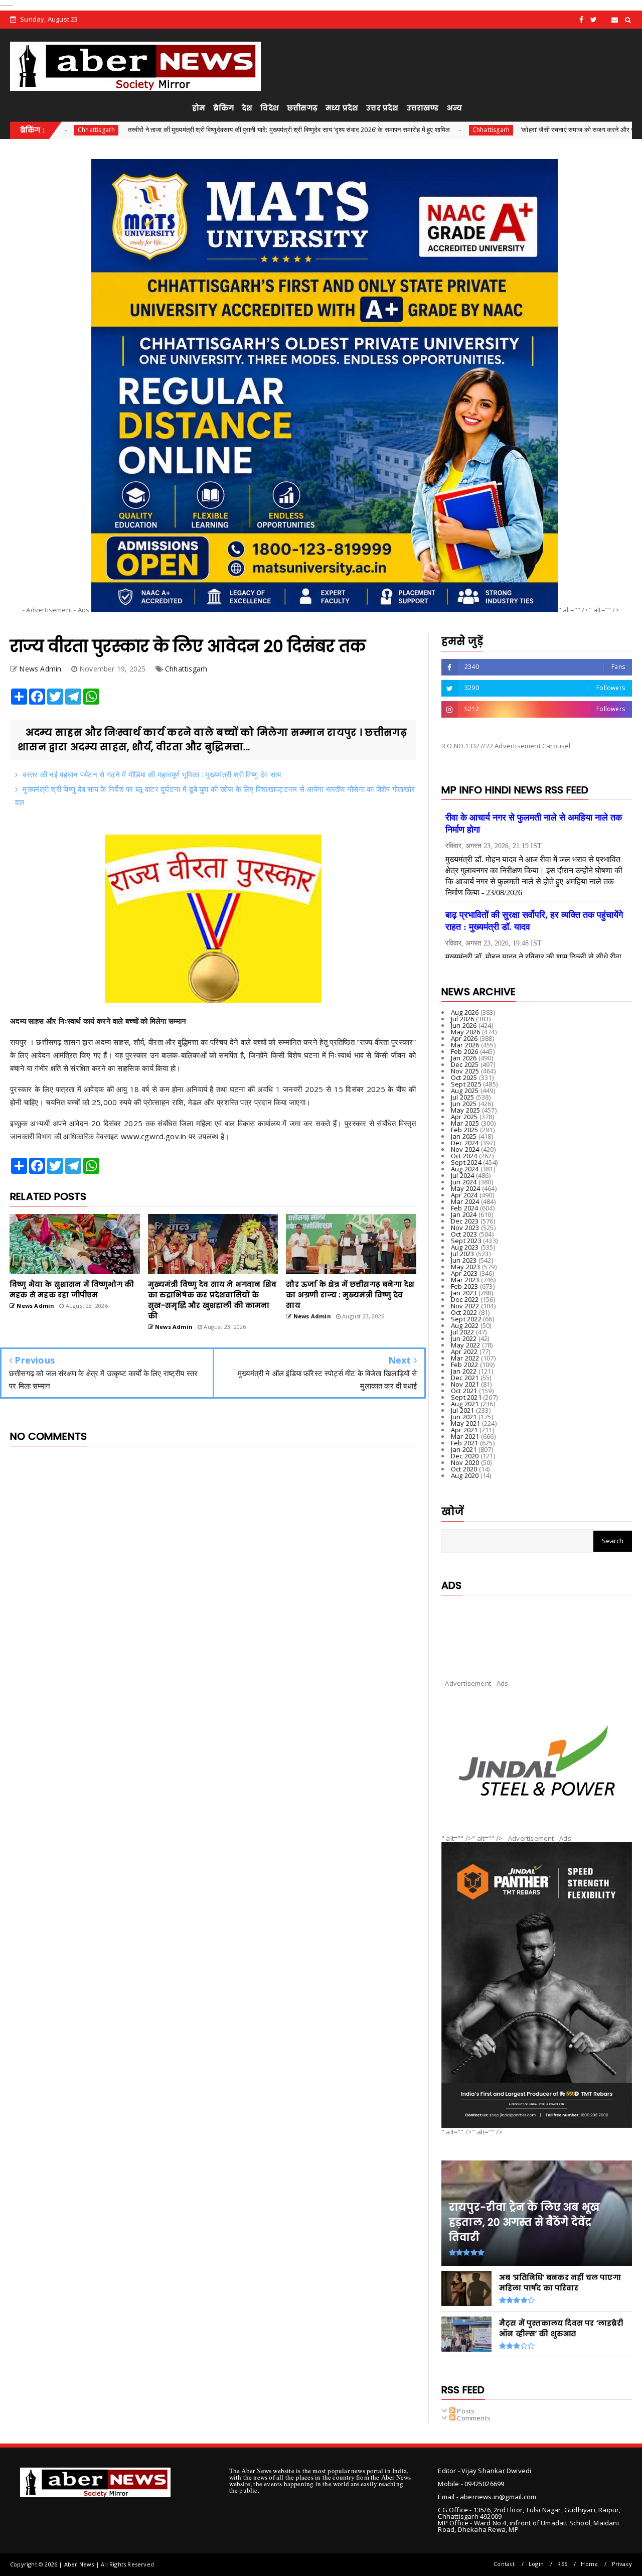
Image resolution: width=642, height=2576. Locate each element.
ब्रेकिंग (223, 108)
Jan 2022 (464, 1371)
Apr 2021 (464, 1430)
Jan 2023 (464, 1293)
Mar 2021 (465, 1436)
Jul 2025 (463, 1097)
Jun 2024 (464, 1182)
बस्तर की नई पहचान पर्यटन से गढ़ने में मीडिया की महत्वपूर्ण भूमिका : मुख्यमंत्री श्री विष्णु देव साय (152, 774)
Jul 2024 (463, 1175)
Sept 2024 (466, 1162)
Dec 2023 (465, 1221)
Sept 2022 (466, 1319)
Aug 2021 (465, 1404)
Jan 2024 (464, 1214)
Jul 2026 (463, 1019)
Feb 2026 (465, 1051)
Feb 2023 (465, 1286)
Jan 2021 (464, 1449)
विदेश (270, 108)
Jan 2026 (464, 1058)
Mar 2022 (465, 1358)
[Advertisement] (537, 1629)
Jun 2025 (464, 1104)
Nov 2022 (465, 1306)
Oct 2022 (464, 1312)
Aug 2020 (465, 1475)
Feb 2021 (465, 1443)
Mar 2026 (465, 1045)
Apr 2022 (464, 1351)
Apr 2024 (464, 1195)
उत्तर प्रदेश (382, 108)
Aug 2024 (465, 1169)
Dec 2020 (465, 1456)
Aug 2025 (465, 1091)
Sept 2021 (466, 1397)
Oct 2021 (464, 1391)
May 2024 (466, 1188)
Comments (473, 2418)
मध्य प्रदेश (342, 108)
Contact (504, 2564)
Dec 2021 (465, 1378)
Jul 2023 (463, 1254)
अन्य (454, 108)
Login (536, 2564)
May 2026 (466, 1032)
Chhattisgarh (385, 130)
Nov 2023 (465, 1228)
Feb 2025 (465, 1130)
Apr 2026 (464, 1038)
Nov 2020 (465, 1462)
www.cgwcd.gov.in (155, 1136)
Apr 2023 (464, 1273)
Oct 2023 (464, 1234)
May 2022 (466, 1345)
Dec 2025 (465, 1064)
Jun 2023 (464, 1260)
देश (247, 108)
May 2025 (466, 1110)
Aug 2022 (465, 1325)
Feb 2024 (465, 1208)
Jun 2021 (464, 1417)
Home (589, 2564)
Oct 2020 (464, 1469)
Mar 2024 (465, 1201)
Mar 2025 (465, 1123)
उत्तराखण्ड (423, 108)
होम (199, 108)
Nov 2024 (465, 1149)
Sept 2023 (466, 1241)
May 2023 (466, 1267)
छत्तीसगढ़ (302, 108)
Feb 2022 (465, 1365)
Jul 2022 (463, 1332)
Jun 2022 (464, 1338)
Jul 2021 (463, 1410)
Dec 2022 (465, 1299)
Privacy (622, 2564)
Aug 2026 (465, 1012)
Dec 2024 (465, 1143)
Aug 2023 (465, 1247)
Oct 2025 (464, 1077)
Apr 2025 (464, 1117)
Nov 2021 (465, 1384)
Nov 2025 (465, 1071)
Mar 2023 (465, 1280)
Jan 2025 (464, 1136)
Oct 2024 (464, 1156)
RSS (562, 2564)
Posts (465, 2411)
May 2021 (466, 1423)
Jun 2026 (464, 1025)
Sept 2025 (466, 1084)
